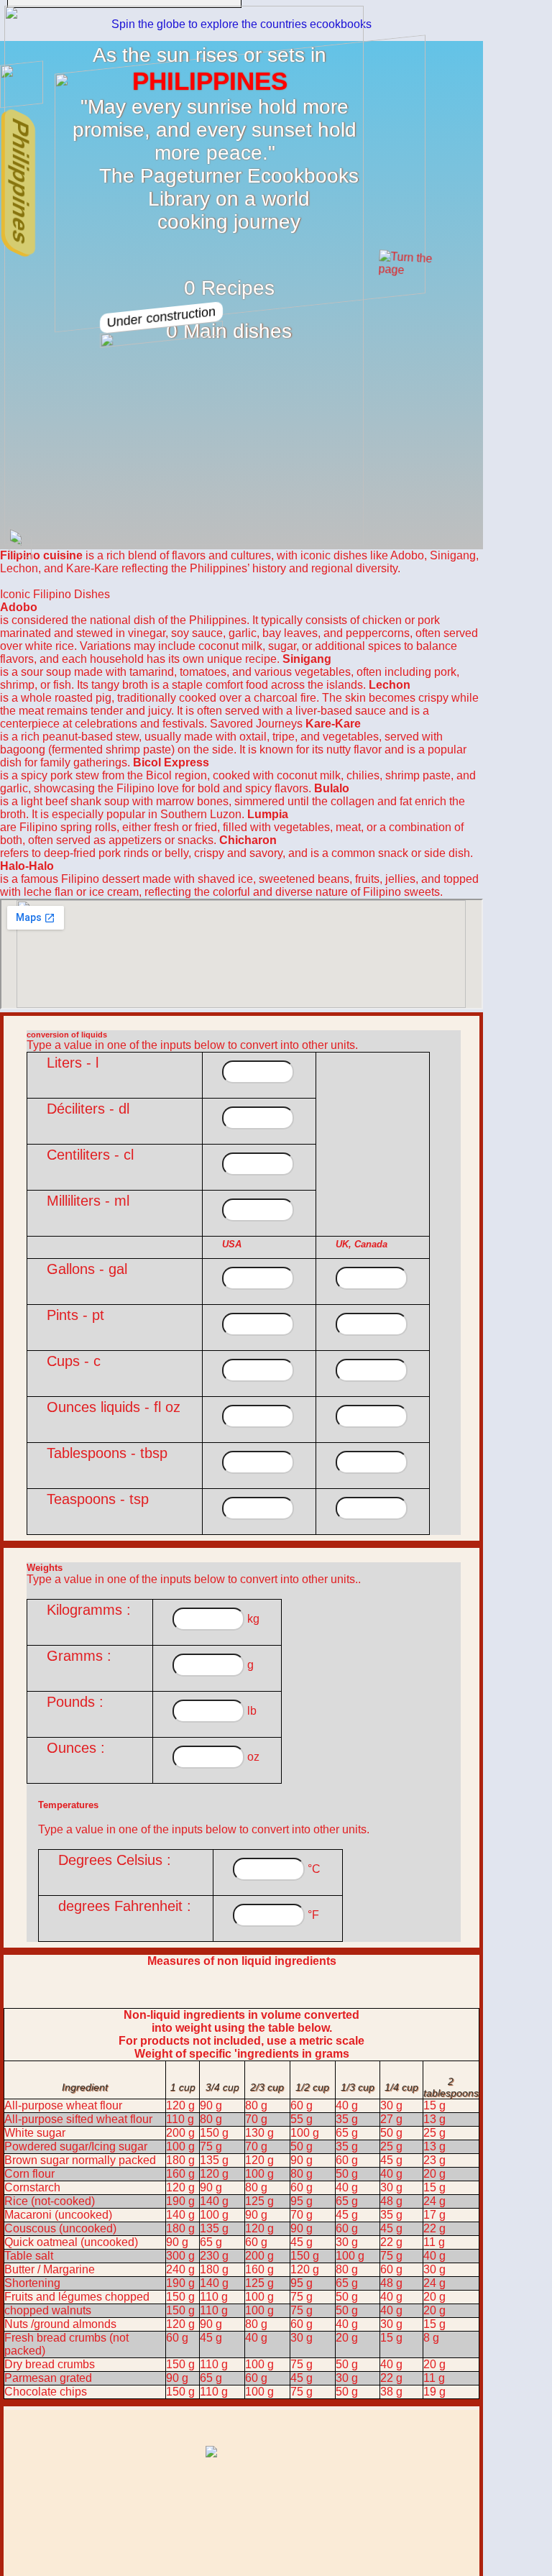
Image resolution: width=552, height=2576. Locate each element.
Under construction (161, 317)
